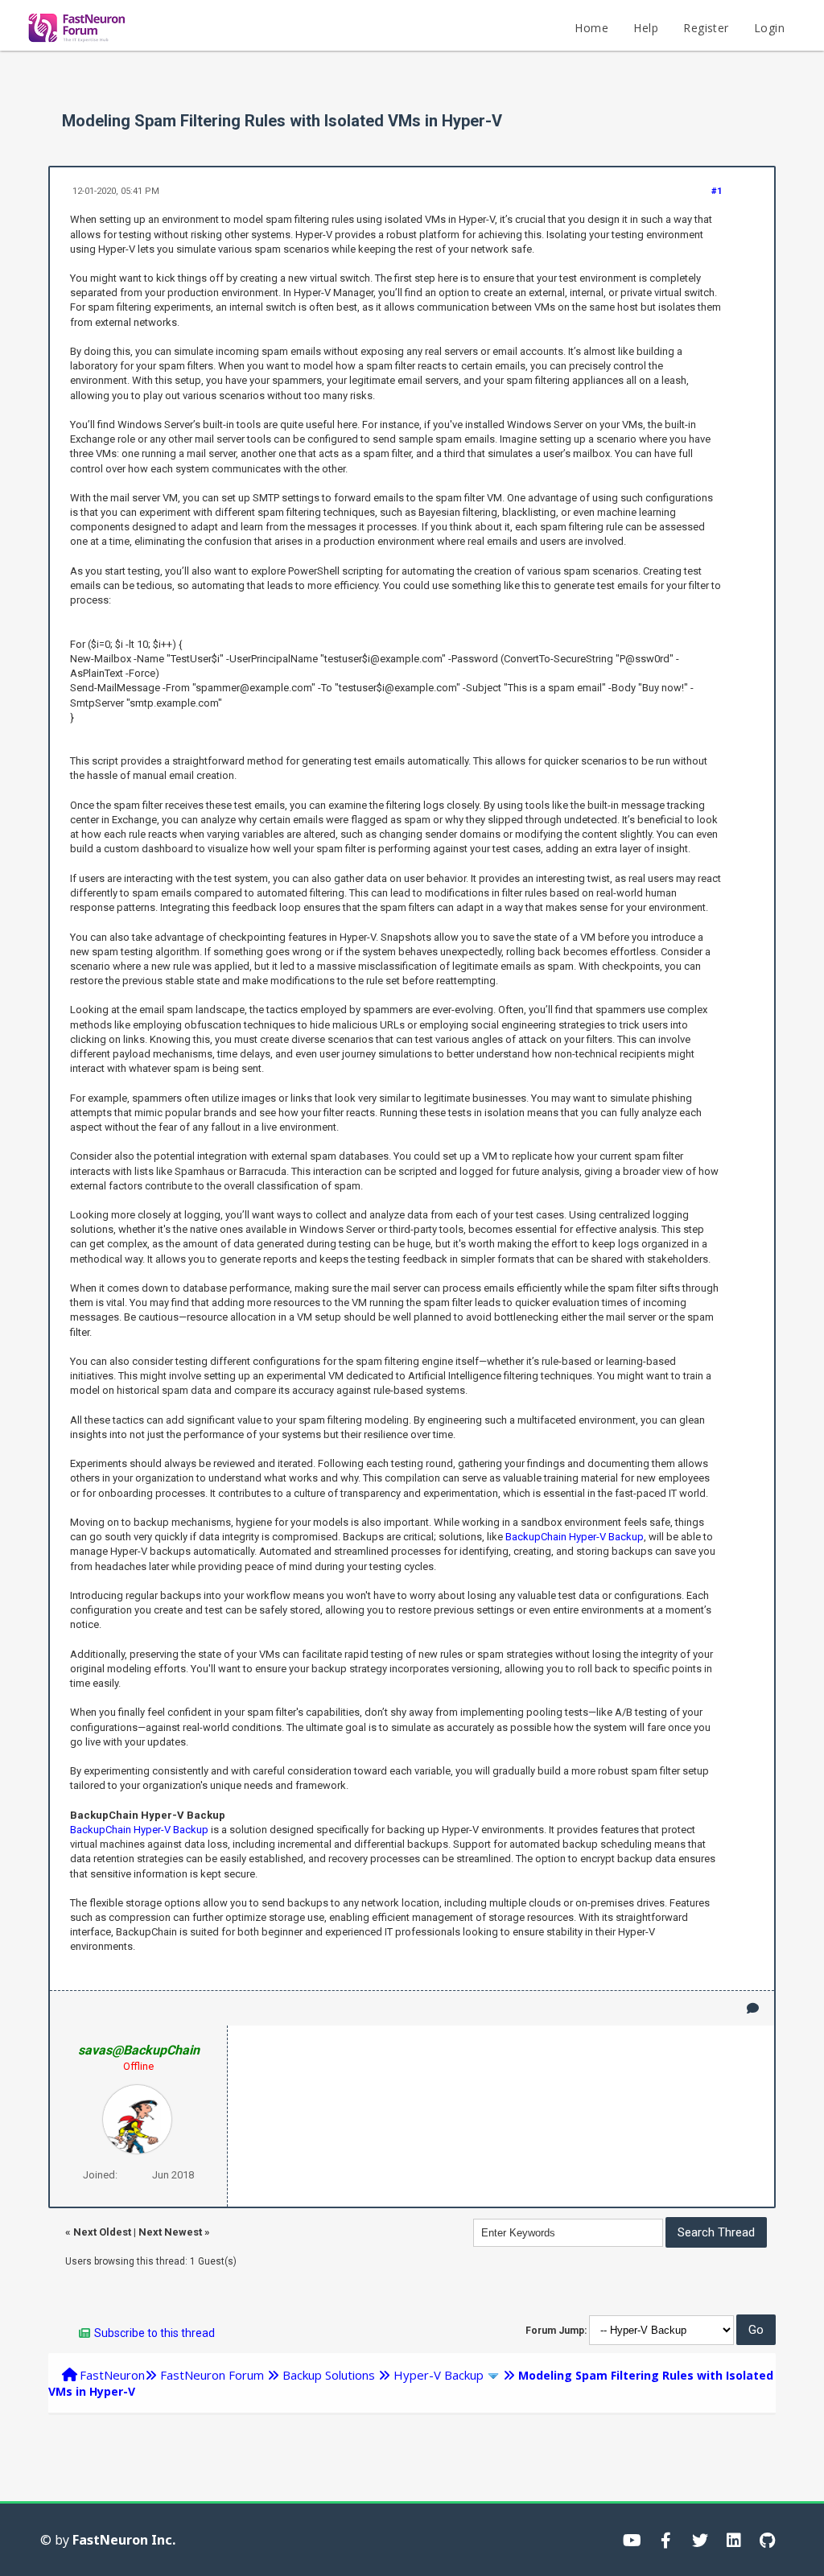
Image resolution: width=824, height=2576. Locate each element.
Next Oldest (102, 2232)
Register (706, 28)
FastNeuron (112, 2375)
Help (646, 28)
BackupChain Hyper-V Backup (575, 1537)
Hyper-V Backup (439, 2375)
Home (591, 28)
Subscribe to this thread (154, 2333)
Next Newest (170, 2232)
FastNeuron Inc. (124, 2540)
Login (769, 28)
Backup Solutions (329, 2375)
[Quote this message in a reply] (753, 2008)
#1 (717, 191)
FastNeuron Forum (212, 2375)
